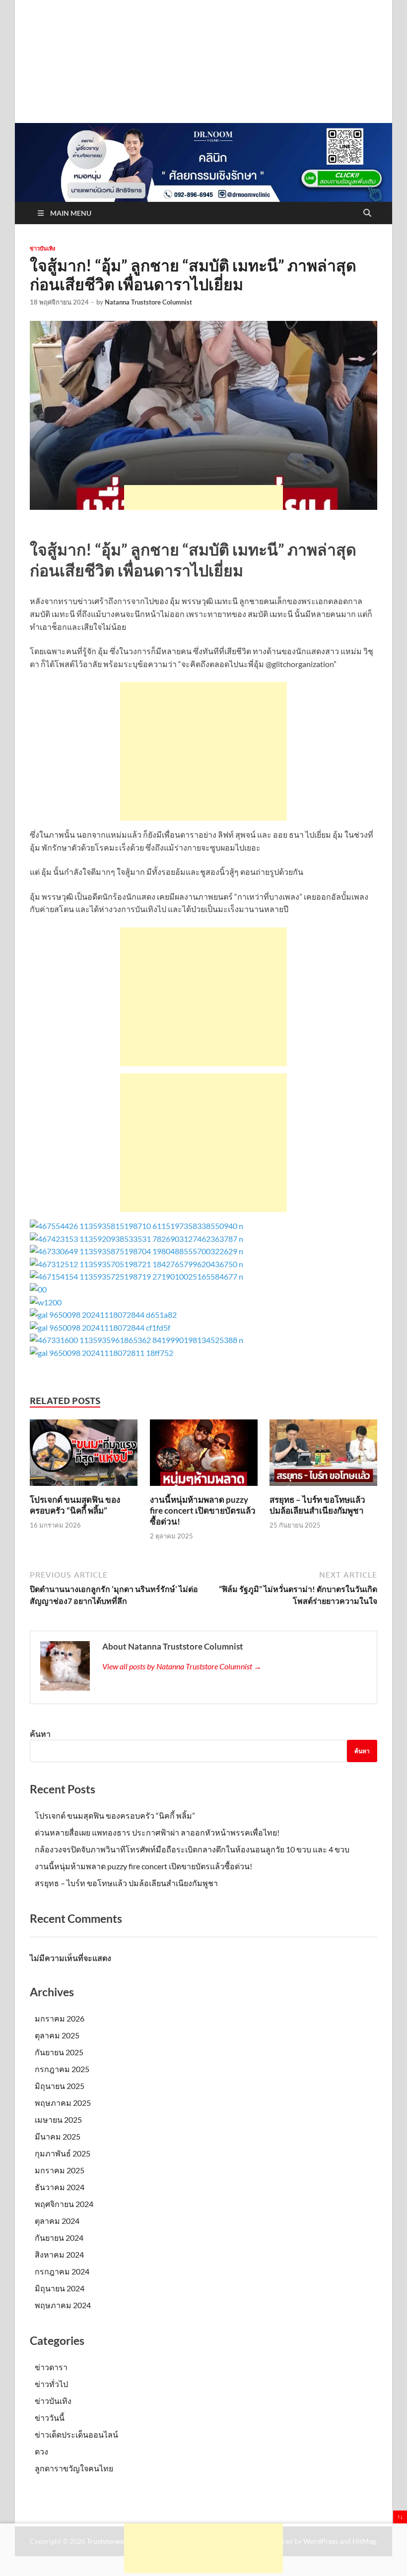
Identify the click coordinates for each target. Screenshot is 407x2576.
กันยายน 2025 (59, 2052)
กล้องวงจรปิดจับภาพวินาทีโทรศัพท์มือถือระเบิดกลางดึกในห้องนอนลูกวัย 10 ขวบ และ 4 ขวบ (192, 1849)
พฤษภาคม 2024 (63, 2305)
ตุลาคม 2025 (57, 2035)
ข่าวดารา (51, 2367)
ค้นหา (40, 1734)
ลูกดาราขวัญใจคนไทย (74, 2468)
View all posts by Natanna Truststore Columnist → (182, 1666)
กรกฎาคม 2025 (62, 2069)
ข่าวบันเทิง (42, 248)
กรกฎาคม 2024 (62, 2271)
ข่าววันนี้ (50, 2418)
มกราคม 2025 (60, 2170)
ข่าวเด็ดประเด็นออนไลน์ (76, 2434)
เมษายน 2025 (58, 2119)
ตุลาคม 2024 (57, 2221)
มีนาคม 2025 (58, 2136)
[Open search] (367, 213)
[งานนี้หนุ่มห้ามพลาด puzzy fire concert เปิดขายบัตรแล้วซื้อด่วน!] (204, 1456)
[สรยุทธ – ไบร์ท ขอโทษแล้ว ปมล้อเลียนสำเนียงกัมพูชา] (323, 1456)
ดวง (41, 2451)
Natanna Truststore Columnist (148, 302)
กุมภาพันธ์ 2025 (63, 2153)
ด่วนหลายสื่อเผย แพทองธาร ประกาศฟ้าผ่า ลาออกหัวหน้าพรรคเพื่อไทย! (157, 1832)
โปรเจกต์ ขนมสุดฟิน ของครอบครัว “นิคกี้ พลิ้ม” (75, 1505)
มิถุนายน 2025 (60, 2086)
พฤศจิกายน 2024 (64, 2204)
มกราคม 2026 (60, 2018)
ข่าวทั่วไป (51, 2384)
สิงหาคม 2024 (59, 2254)
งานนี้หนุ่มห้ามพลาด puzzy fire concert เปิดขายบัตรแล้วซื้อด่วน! (203, 1510)
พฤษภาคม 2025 (63, 2103)
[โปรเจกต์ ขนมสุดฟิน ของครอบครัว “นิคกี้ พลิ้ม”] (84, 1456)
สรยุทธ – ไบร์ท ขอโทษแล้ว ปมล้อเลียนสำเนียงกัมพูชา (317, 1505)
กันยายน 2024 (59, 2238)
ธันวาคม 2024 (60, 2187)
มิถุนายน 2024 (60, 2288)
